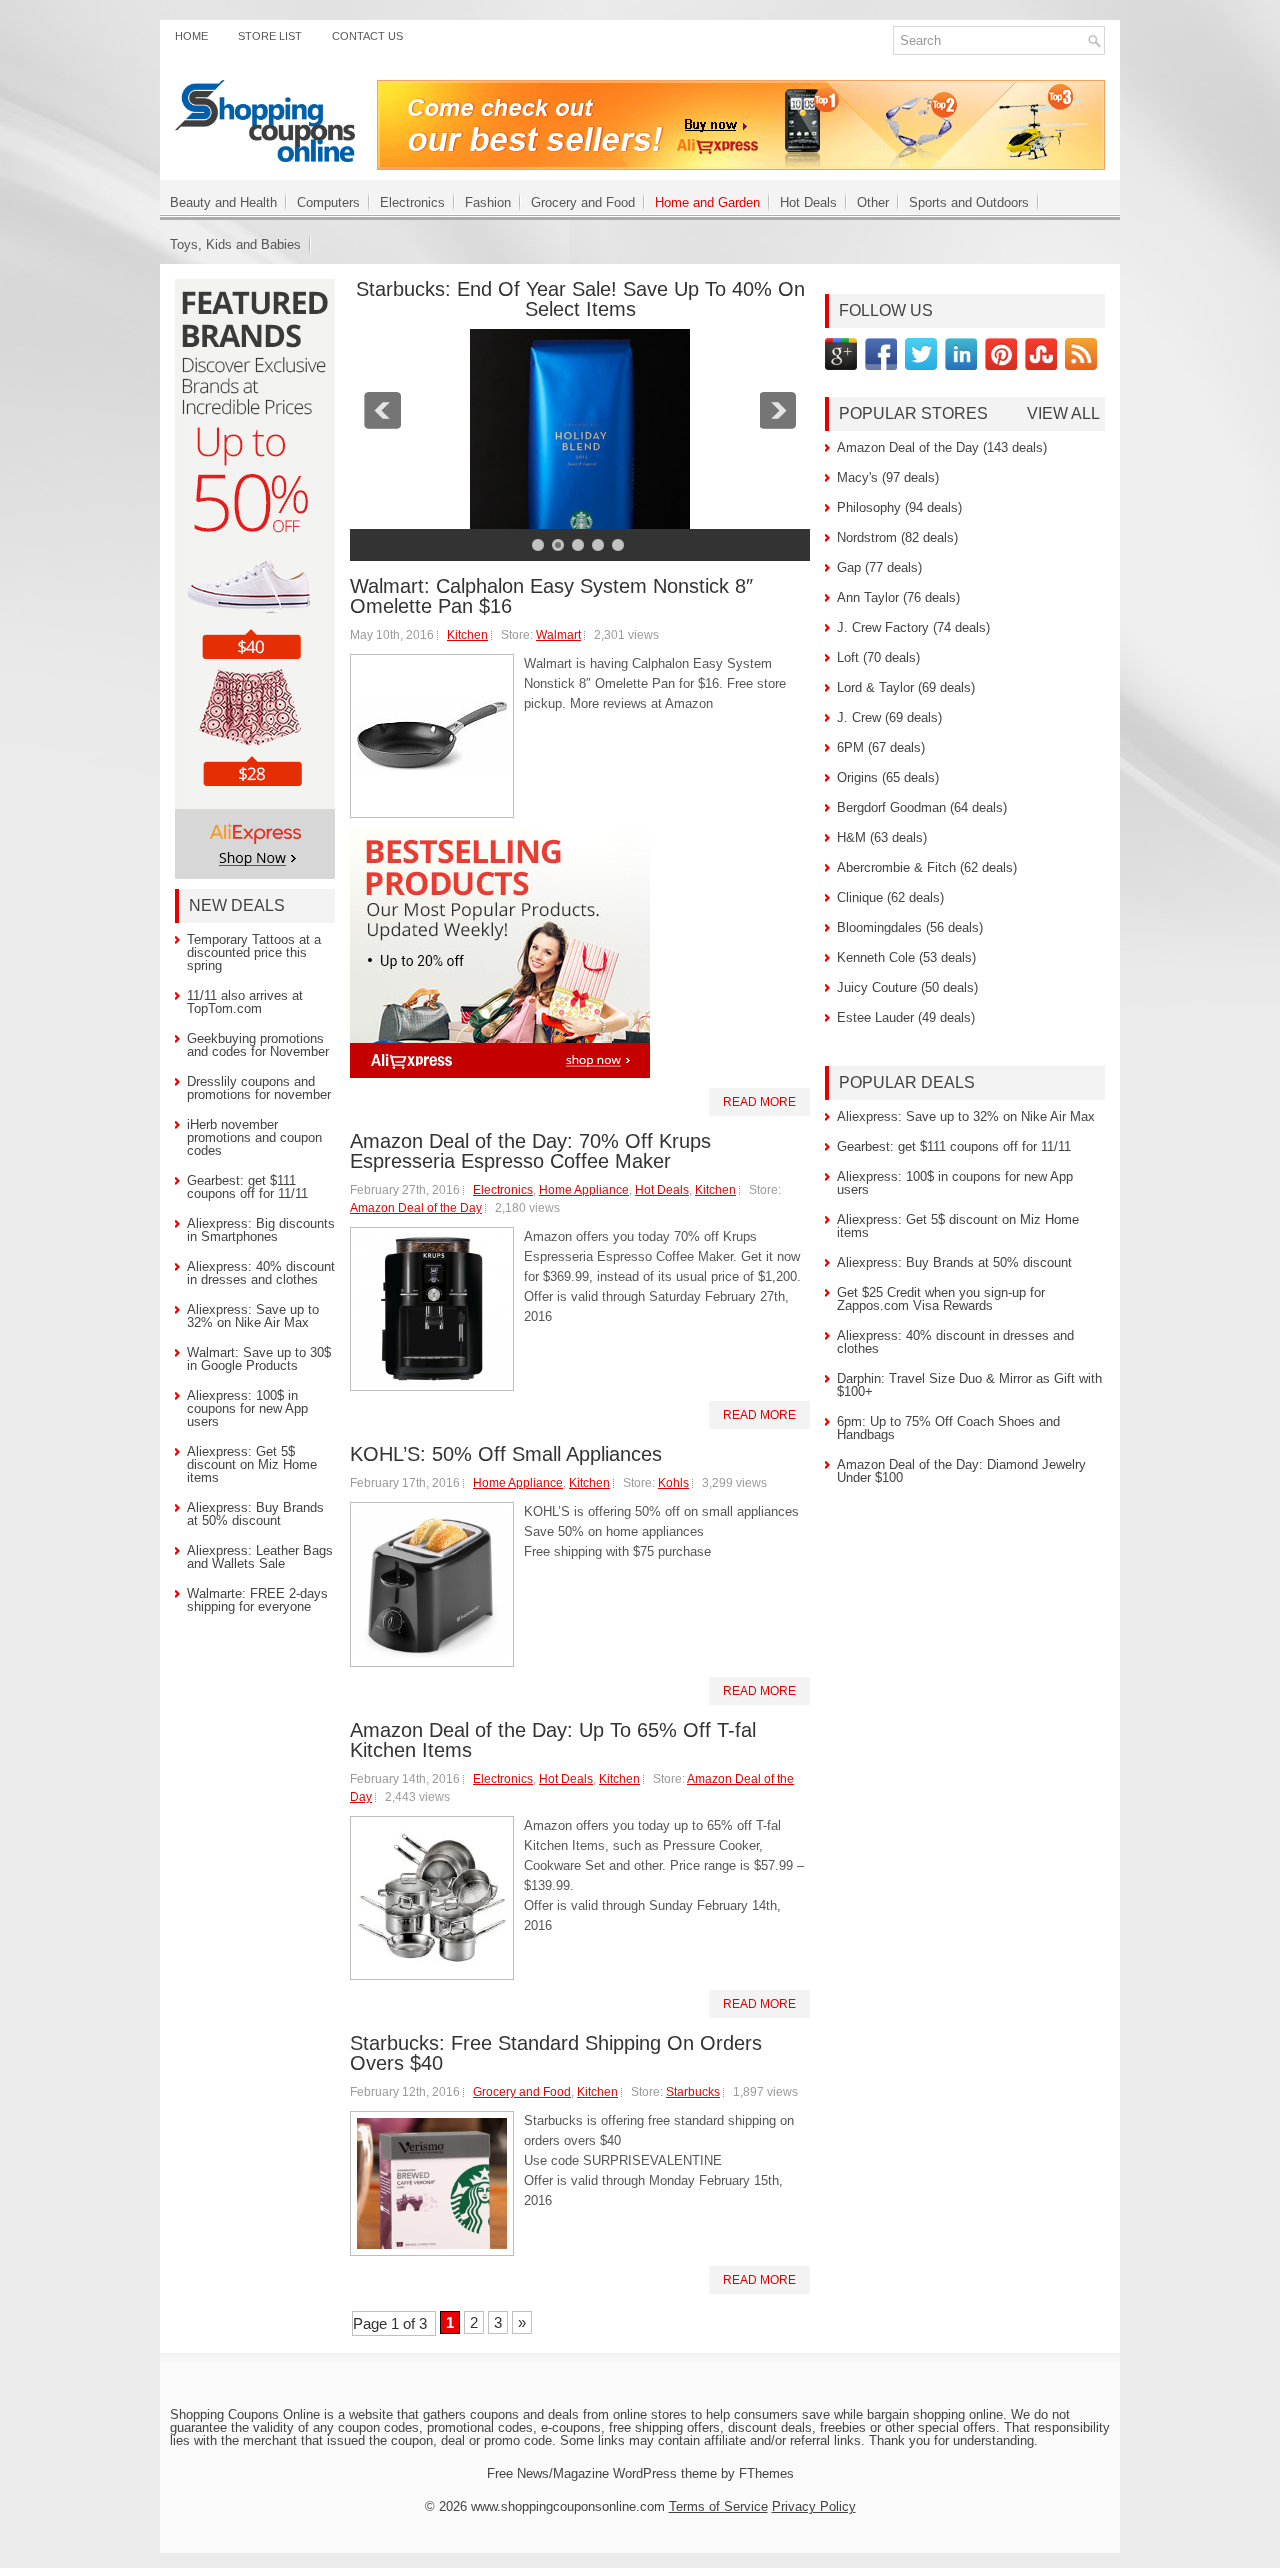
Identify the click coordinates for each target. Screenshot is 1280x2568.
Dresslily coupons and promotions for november (259, 1088)
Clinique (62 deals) (890, 897)
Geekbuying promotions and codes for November (258, 1045)
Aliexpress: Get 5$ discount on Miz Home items (252, 1464)
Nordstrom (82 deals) (897, 537)
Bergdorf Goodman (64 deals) (922, 807)
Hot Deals (808, 202)
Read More (759, 1102)
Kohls (673, 1483)
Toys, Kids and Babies (235, 244)
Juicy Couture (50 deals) (907, 987)
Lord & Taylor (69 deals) (906, 687)
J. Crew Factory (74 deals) (913, 627)
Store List (270, 36)
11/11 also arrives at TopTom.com (245, 1002)
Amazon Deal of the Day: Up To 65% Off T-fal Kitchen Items (553, 1740)
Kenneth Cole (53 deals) (906, 957)
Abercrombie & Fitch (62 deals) (927, 867)
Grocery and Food (583, 202)
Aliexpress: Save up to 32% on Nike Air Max (253, 1316)
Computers (328, 202)
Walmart (558, 635)
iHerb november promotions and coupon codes (254, 1137)
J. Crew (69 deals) (889, 717)
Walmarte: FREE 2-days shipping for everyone (257, 1600)
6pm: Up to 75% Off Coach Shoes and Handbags (948, 1428)
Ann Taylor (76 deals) (898, 597)
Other (873, 202)
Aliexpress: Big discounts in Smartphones (261, 1230)
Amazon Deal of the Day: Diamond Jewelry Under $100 (961, 1471)
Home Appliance (584, 1190)
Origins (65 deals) (888, 777)
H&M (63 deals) (882, 837)
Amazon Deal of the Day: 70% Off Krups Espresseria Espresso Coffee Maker (530, 1151)
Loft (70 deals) (878, 657)
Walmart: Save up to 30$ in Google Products (259, 1359)
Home (191, 36)
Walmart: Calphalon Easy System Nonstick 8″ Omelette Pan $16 (551, 596)
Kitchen (467, 635)
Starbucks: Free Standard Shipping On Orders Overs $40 (556, 2053)
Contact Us (367, 36)
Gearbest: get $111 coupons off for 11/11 (247, 1187)
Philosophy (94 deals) (899, 507)
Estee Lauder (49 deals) (906, 1017)
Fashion (488, 202)
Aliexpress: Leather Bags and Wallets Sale (260, 1557)
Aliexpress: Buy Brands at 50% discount (255, 1514)
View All (1063, 414)
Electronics (412, 202)
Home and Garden (707, 202)
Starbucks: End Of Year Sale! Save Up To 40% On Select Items (580, 299)
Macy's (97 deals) (888, 477)
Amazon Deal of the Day (416, 1208)
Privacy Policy (814, 2506)
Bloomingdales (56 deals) (910, 927)
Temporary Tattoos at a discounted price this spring (254, 952)
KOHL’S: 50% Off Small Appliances (506, 1454)
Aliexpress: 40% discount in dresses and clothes (261, 1273)
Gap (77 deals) (879, 567)
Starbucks (693, 2092)
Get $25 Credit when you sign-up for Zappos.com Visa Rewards (941, 1299)
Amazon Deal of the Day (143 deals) (942, 447)
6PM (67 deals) (881, 747)
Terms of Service (718, 2506)
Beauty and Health (223, 202)
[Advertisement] (640, 2390)
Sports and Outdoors (969, 202)
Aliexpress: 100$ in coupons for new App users (247, 1408)
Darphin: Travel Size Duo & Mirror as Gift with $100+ (969, 1385)
